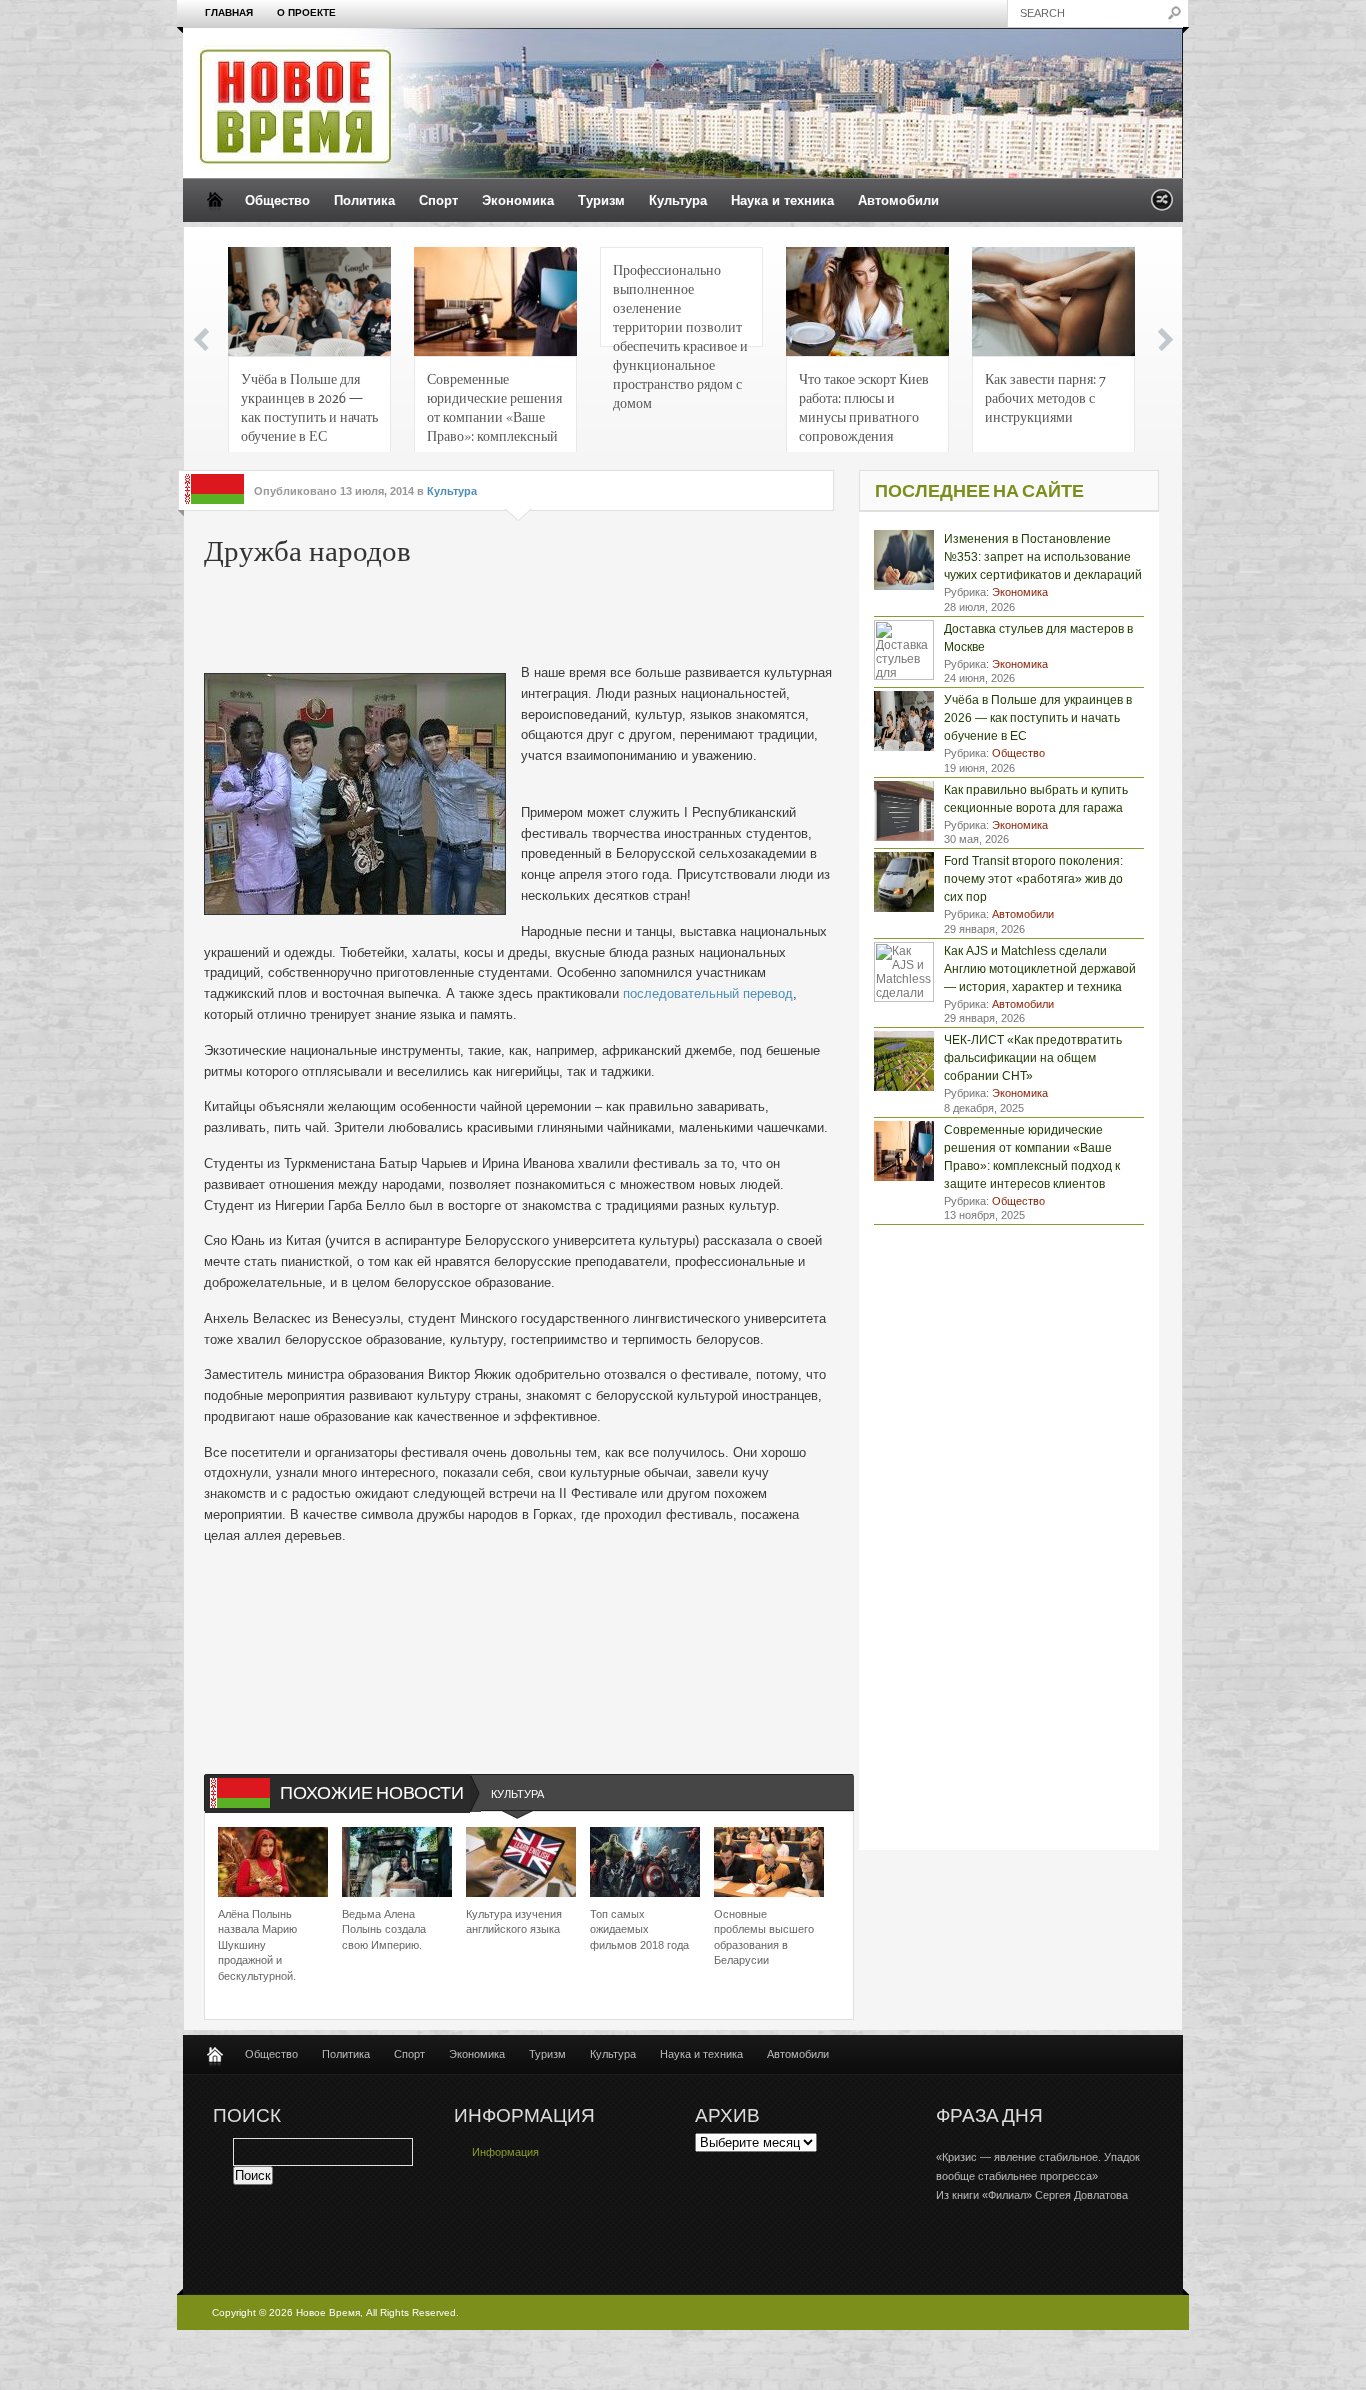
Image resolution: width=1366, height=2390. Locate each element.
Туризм (601, 200)
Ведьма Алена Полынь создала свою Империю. (384, 1929)
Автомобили (898, 200)
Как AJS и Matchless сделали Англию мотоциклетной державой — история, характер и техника (1040, 969)
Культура (678, 200)
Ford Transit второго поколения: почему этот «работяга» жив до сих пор (1033, 879)
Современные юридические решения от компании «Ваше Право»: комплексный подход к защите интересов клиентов (494, 412)
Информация (505, 2152)
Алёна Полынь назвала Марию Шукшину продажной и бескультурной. (257, 1945)
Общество (277, 200)
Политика (364, 200)
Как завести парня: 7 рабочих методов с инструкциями (1045, 397)
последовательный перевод (708, 993)
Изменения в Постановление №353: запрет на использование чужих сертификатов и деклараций (1043, 557)
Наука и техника (782, 200)
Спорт (438, 200)
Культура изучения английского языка (514, 1921)
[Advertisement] (508, 618)
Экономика (518, 200)
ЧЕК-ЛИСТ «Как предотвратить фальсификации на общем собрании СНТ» (1033, 1058)
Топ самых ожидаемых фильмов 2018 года (639, 1929)
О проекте (306, 12)
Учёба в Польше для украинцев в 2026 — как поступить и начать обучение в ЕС (309, 406)
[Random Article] (1162, 205)
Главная (229, 12)
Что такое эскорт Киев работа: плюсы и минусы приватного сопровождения (864, 406)
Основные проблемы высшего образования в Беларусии (764, 1937)
